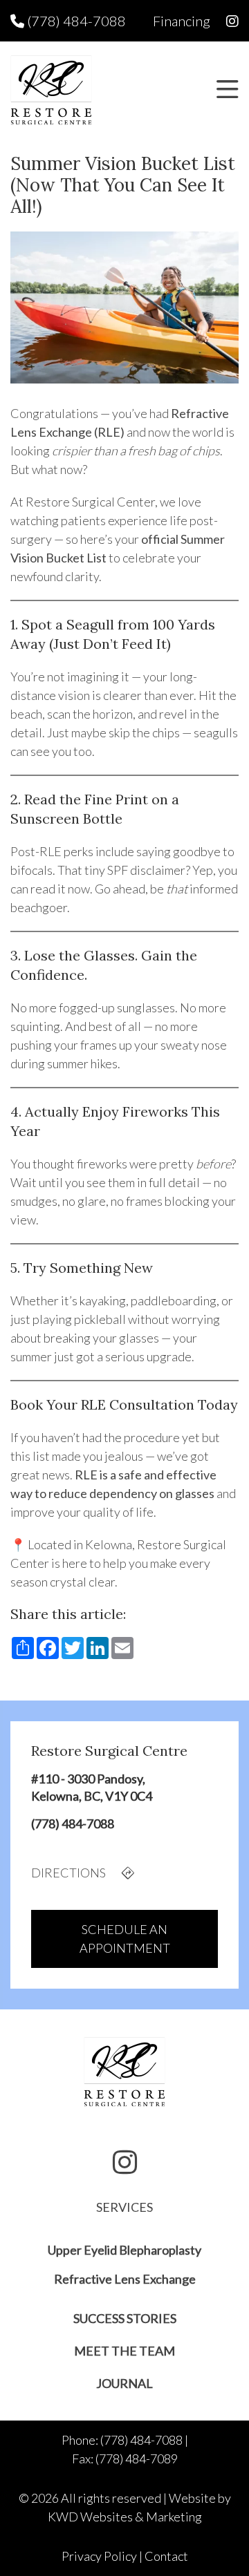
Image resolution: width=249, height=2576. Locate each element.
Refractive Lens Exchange (125, 2279)
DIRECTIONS (70, 1873)
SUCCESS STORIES (125, 2318)
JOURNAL (124, 2383)
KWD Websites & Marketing (125, 2517)
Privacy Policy (99, 2556)
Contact (166, 2556)
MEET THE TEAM (124, 2351)
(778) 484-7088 (75, 21)
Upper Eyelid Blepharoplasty (124, 2250)
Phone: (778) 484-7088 (122, 2440)
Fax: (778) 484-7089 (125, 2459)
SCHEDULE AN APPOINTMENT (125, 1939)
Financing (182, 21)
